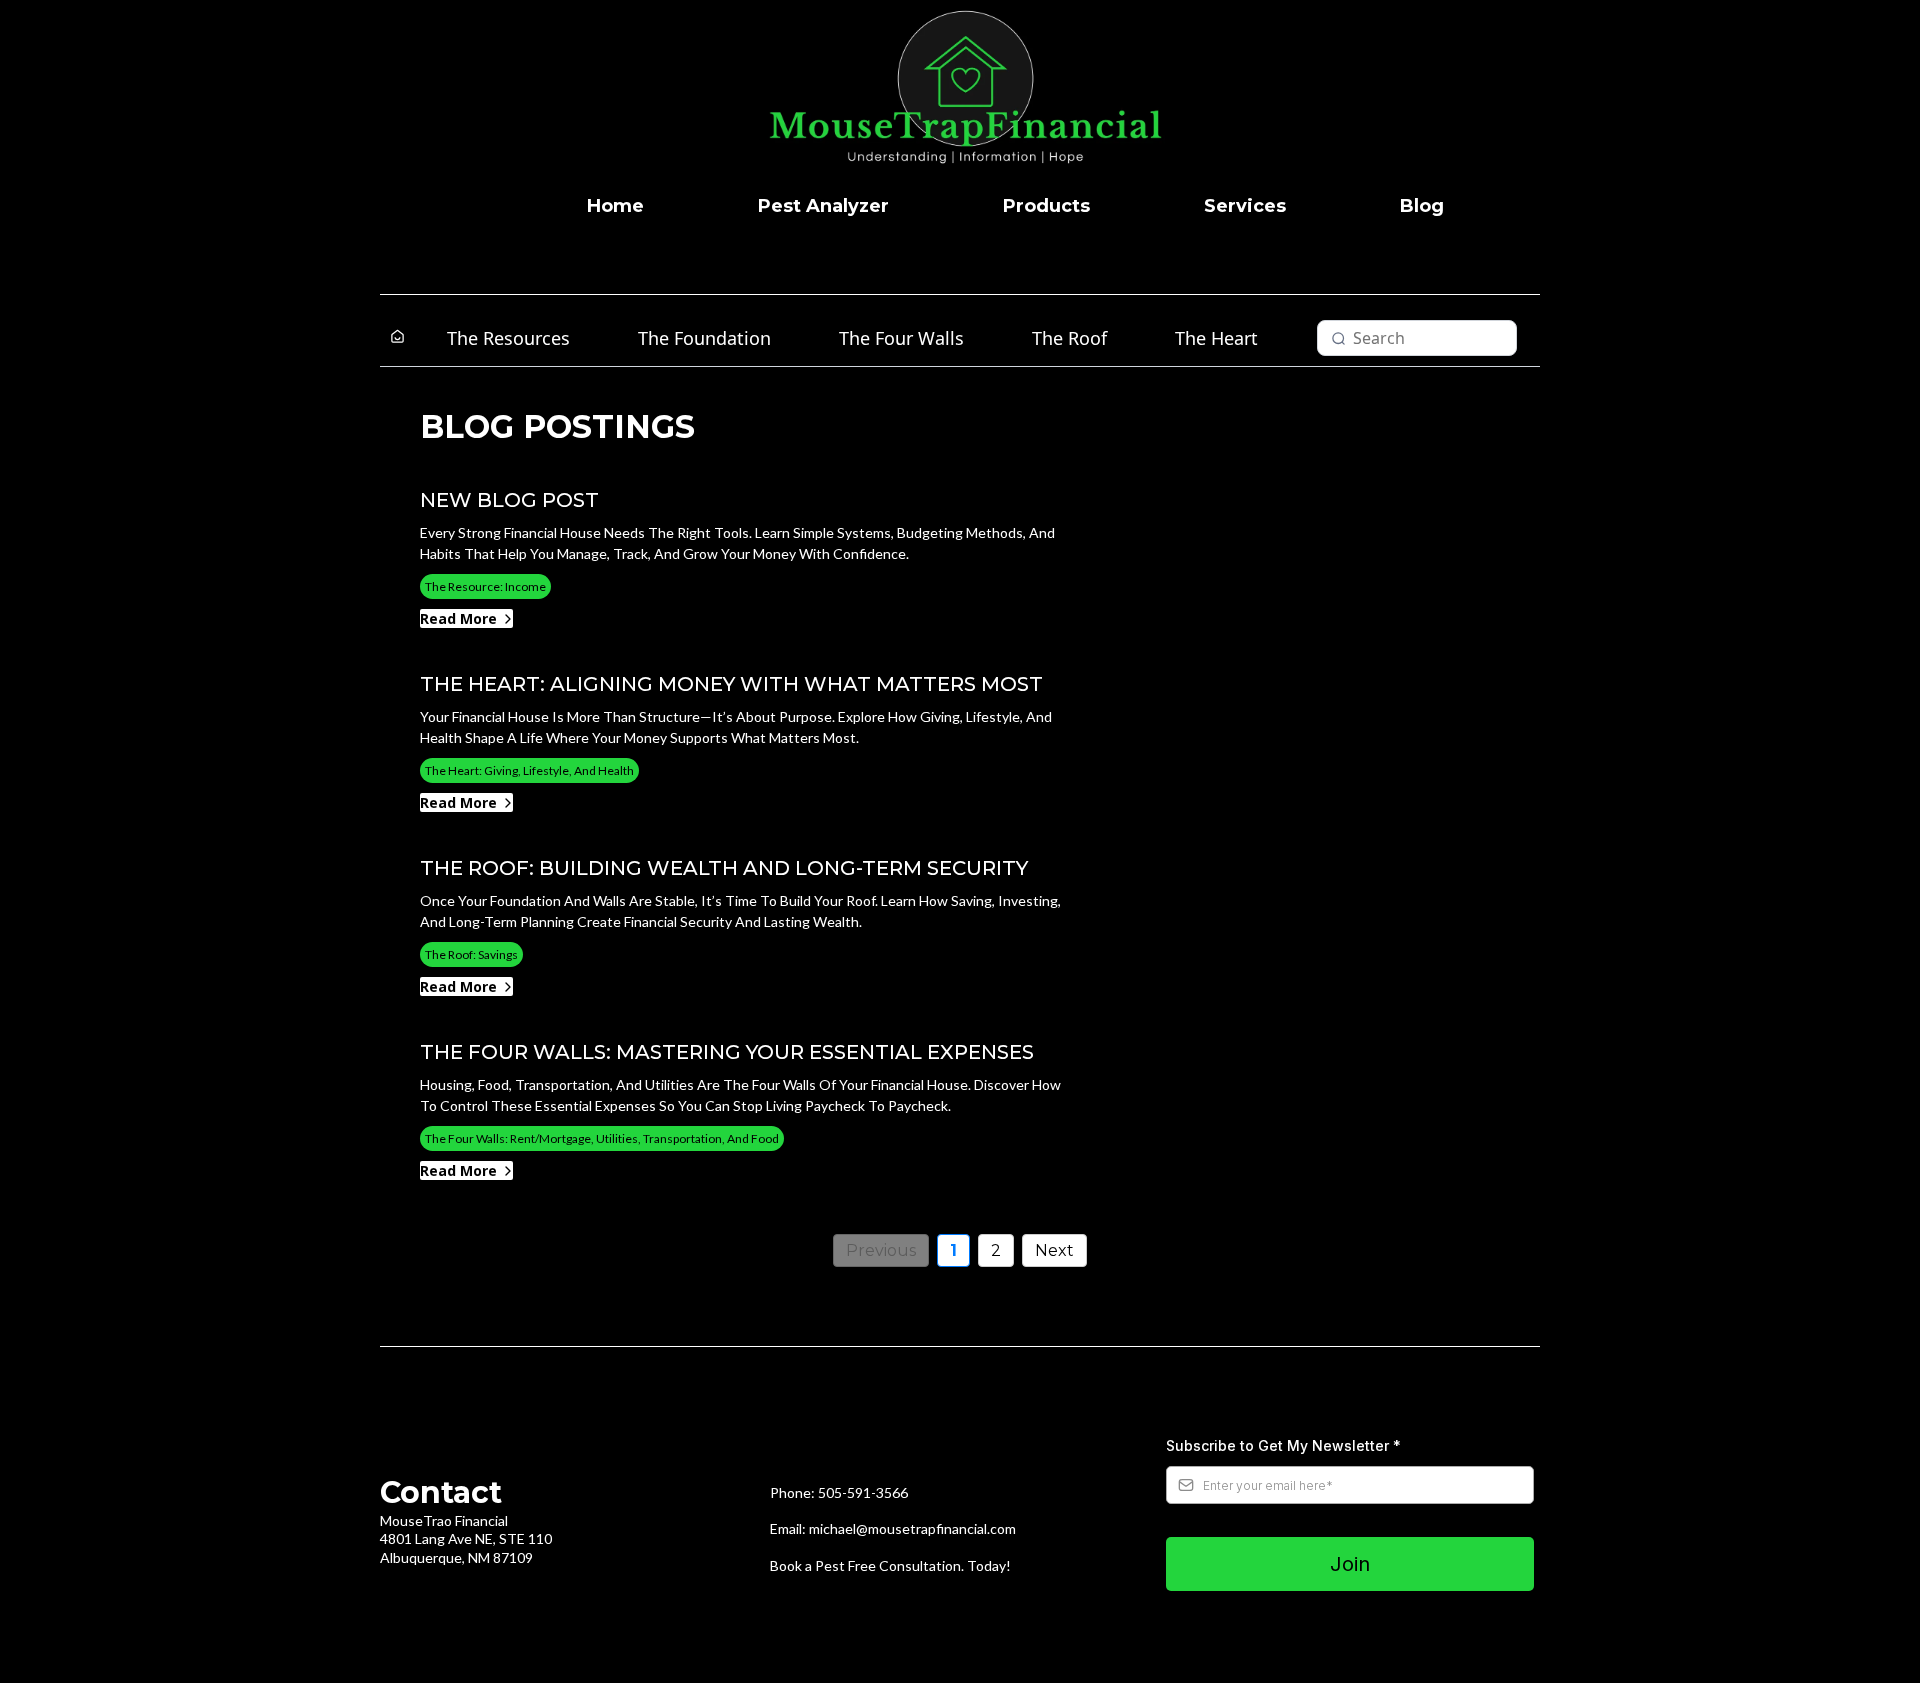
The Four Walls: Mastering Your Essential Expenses (727, 1052)
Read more (458, 618)
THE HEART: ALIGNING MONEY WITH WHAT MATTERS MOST (731, 684)
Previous (881, 1250)
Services (1245, 206)
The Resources (508, 338)
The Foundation (704, 338)
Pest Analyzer (823, 206)
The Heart (1216, 338)
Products (1046, 206)
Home (615, 206)
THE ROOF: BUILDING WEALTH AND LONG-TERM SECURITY (724, 868)
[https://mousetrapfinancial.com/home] (970, 94)
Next (1054, 1250)
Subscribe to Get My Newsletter (1283, 1445)
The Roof (1069, 338)
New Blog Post (509, 500)
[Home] (397, 337)
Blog (1422, 206)
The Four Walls (901, 338)
